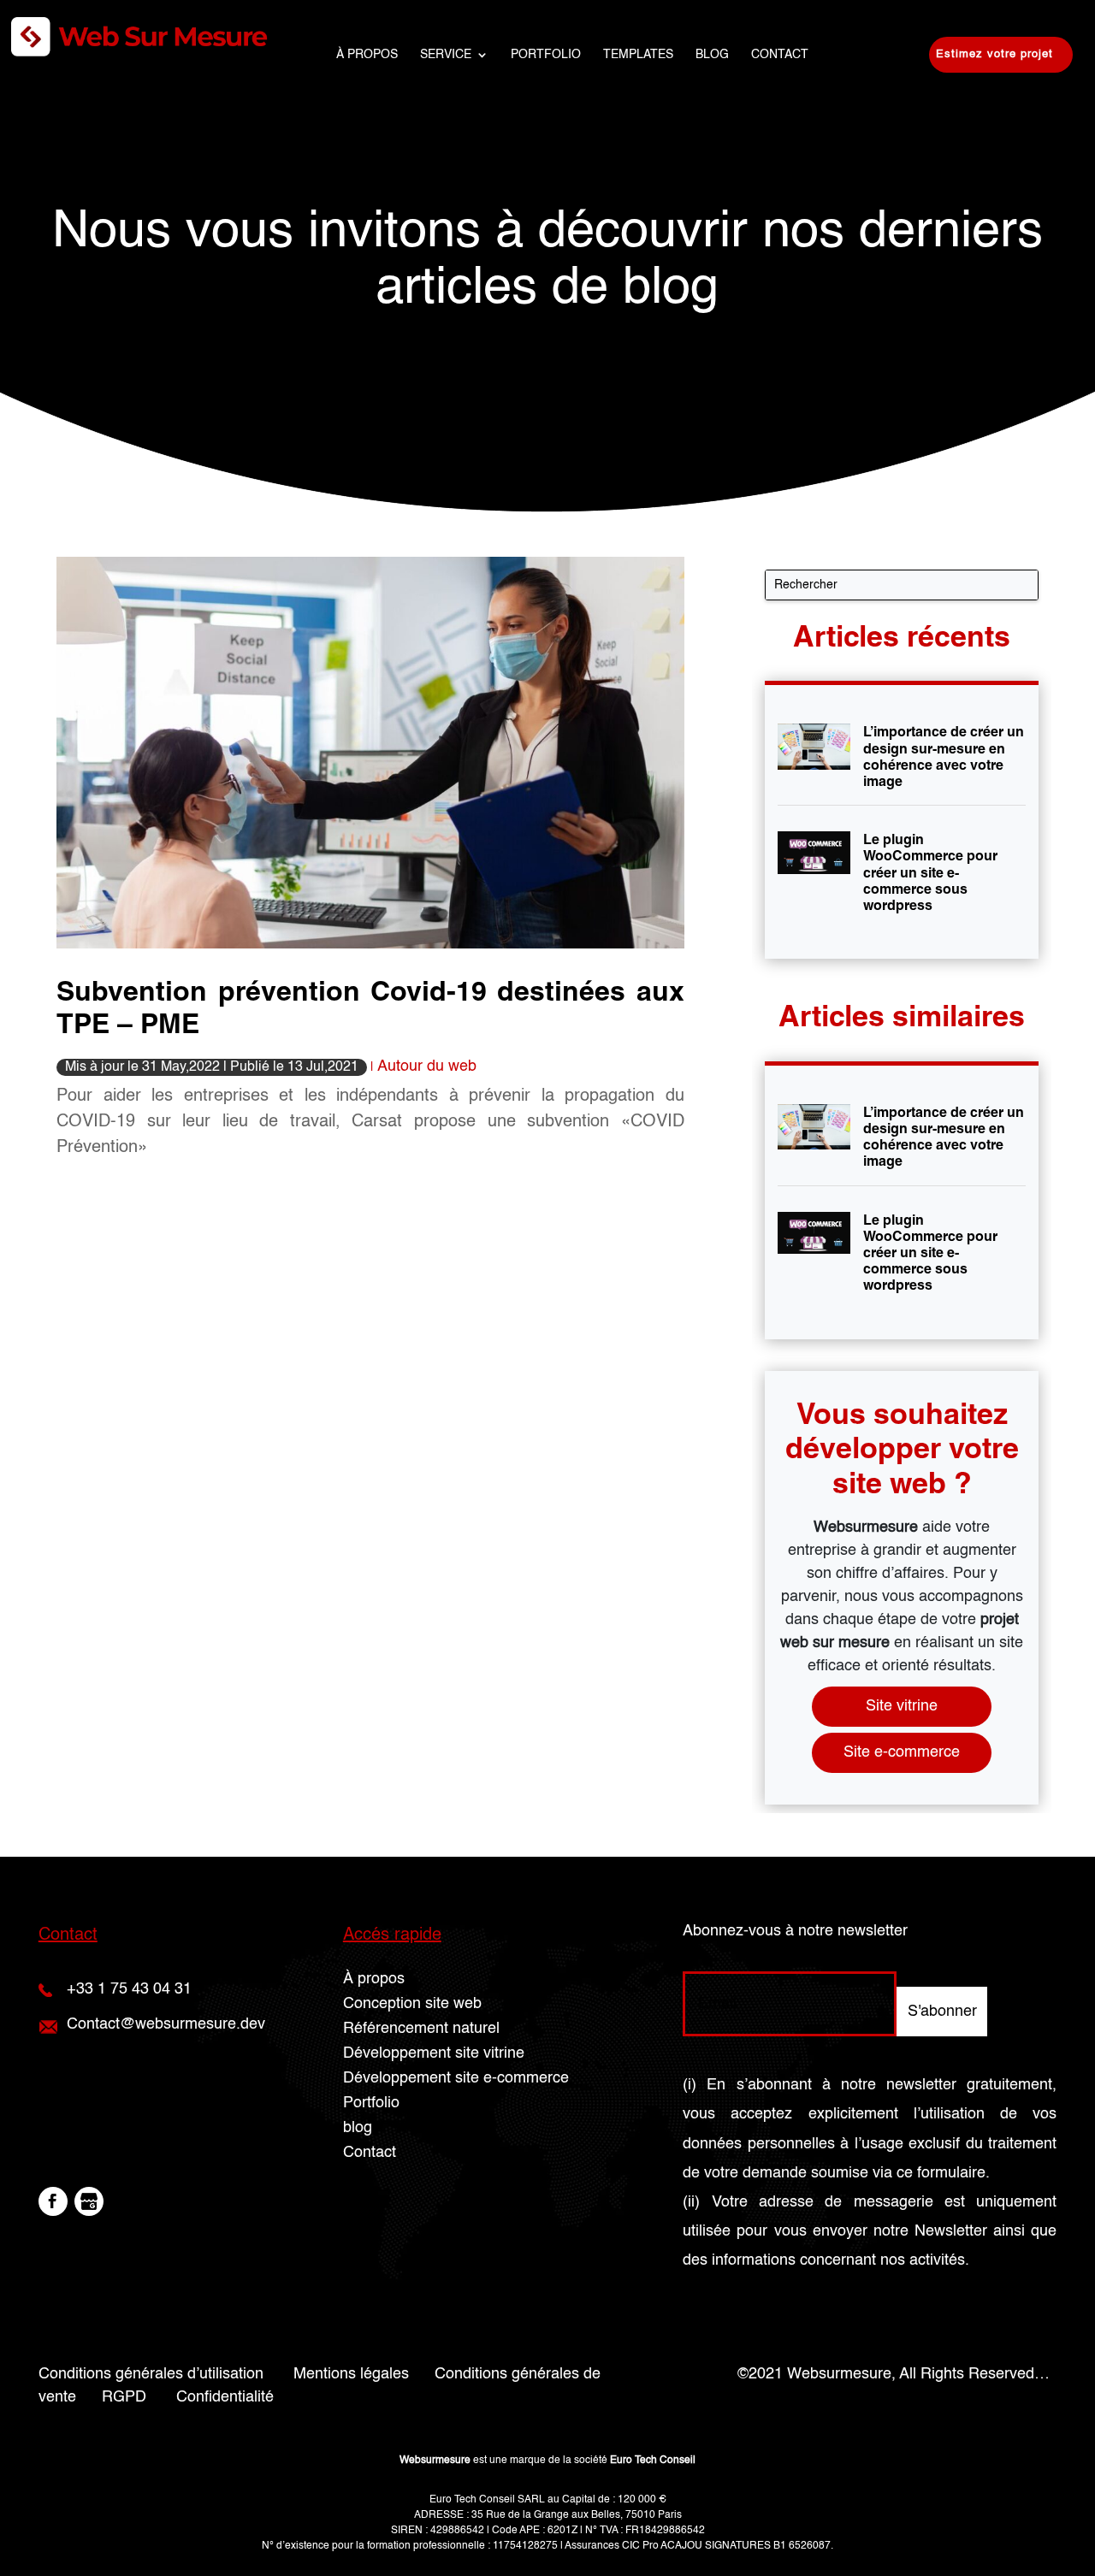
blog (712, 55)
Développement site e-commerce (456, 2078)
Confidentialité (225, 2397)
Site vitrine (902, 1706)
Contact (780, 55)
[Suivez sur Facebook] (53, 2201)
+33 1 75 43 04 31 (129, 1989)
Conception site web (412, 2004)
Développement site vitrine (434, 2053)
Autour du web (427, 1066)
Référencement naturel (421, 2029)
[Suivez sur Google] (89, 2201)
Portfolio (546, 55)
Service (446, 55)
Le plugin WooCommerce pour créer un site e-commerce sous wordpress (930, 872)
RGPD (124, 2397)
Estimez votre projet (994, 54)
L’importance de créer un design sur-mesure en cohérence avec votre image (944, 756)
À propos (367, 55)
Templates (638, 55)
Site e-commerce (902, 1752)
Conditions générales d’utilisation (151, 2374)
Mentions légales (351, 2374)
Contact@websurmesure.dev (166, 2024)
